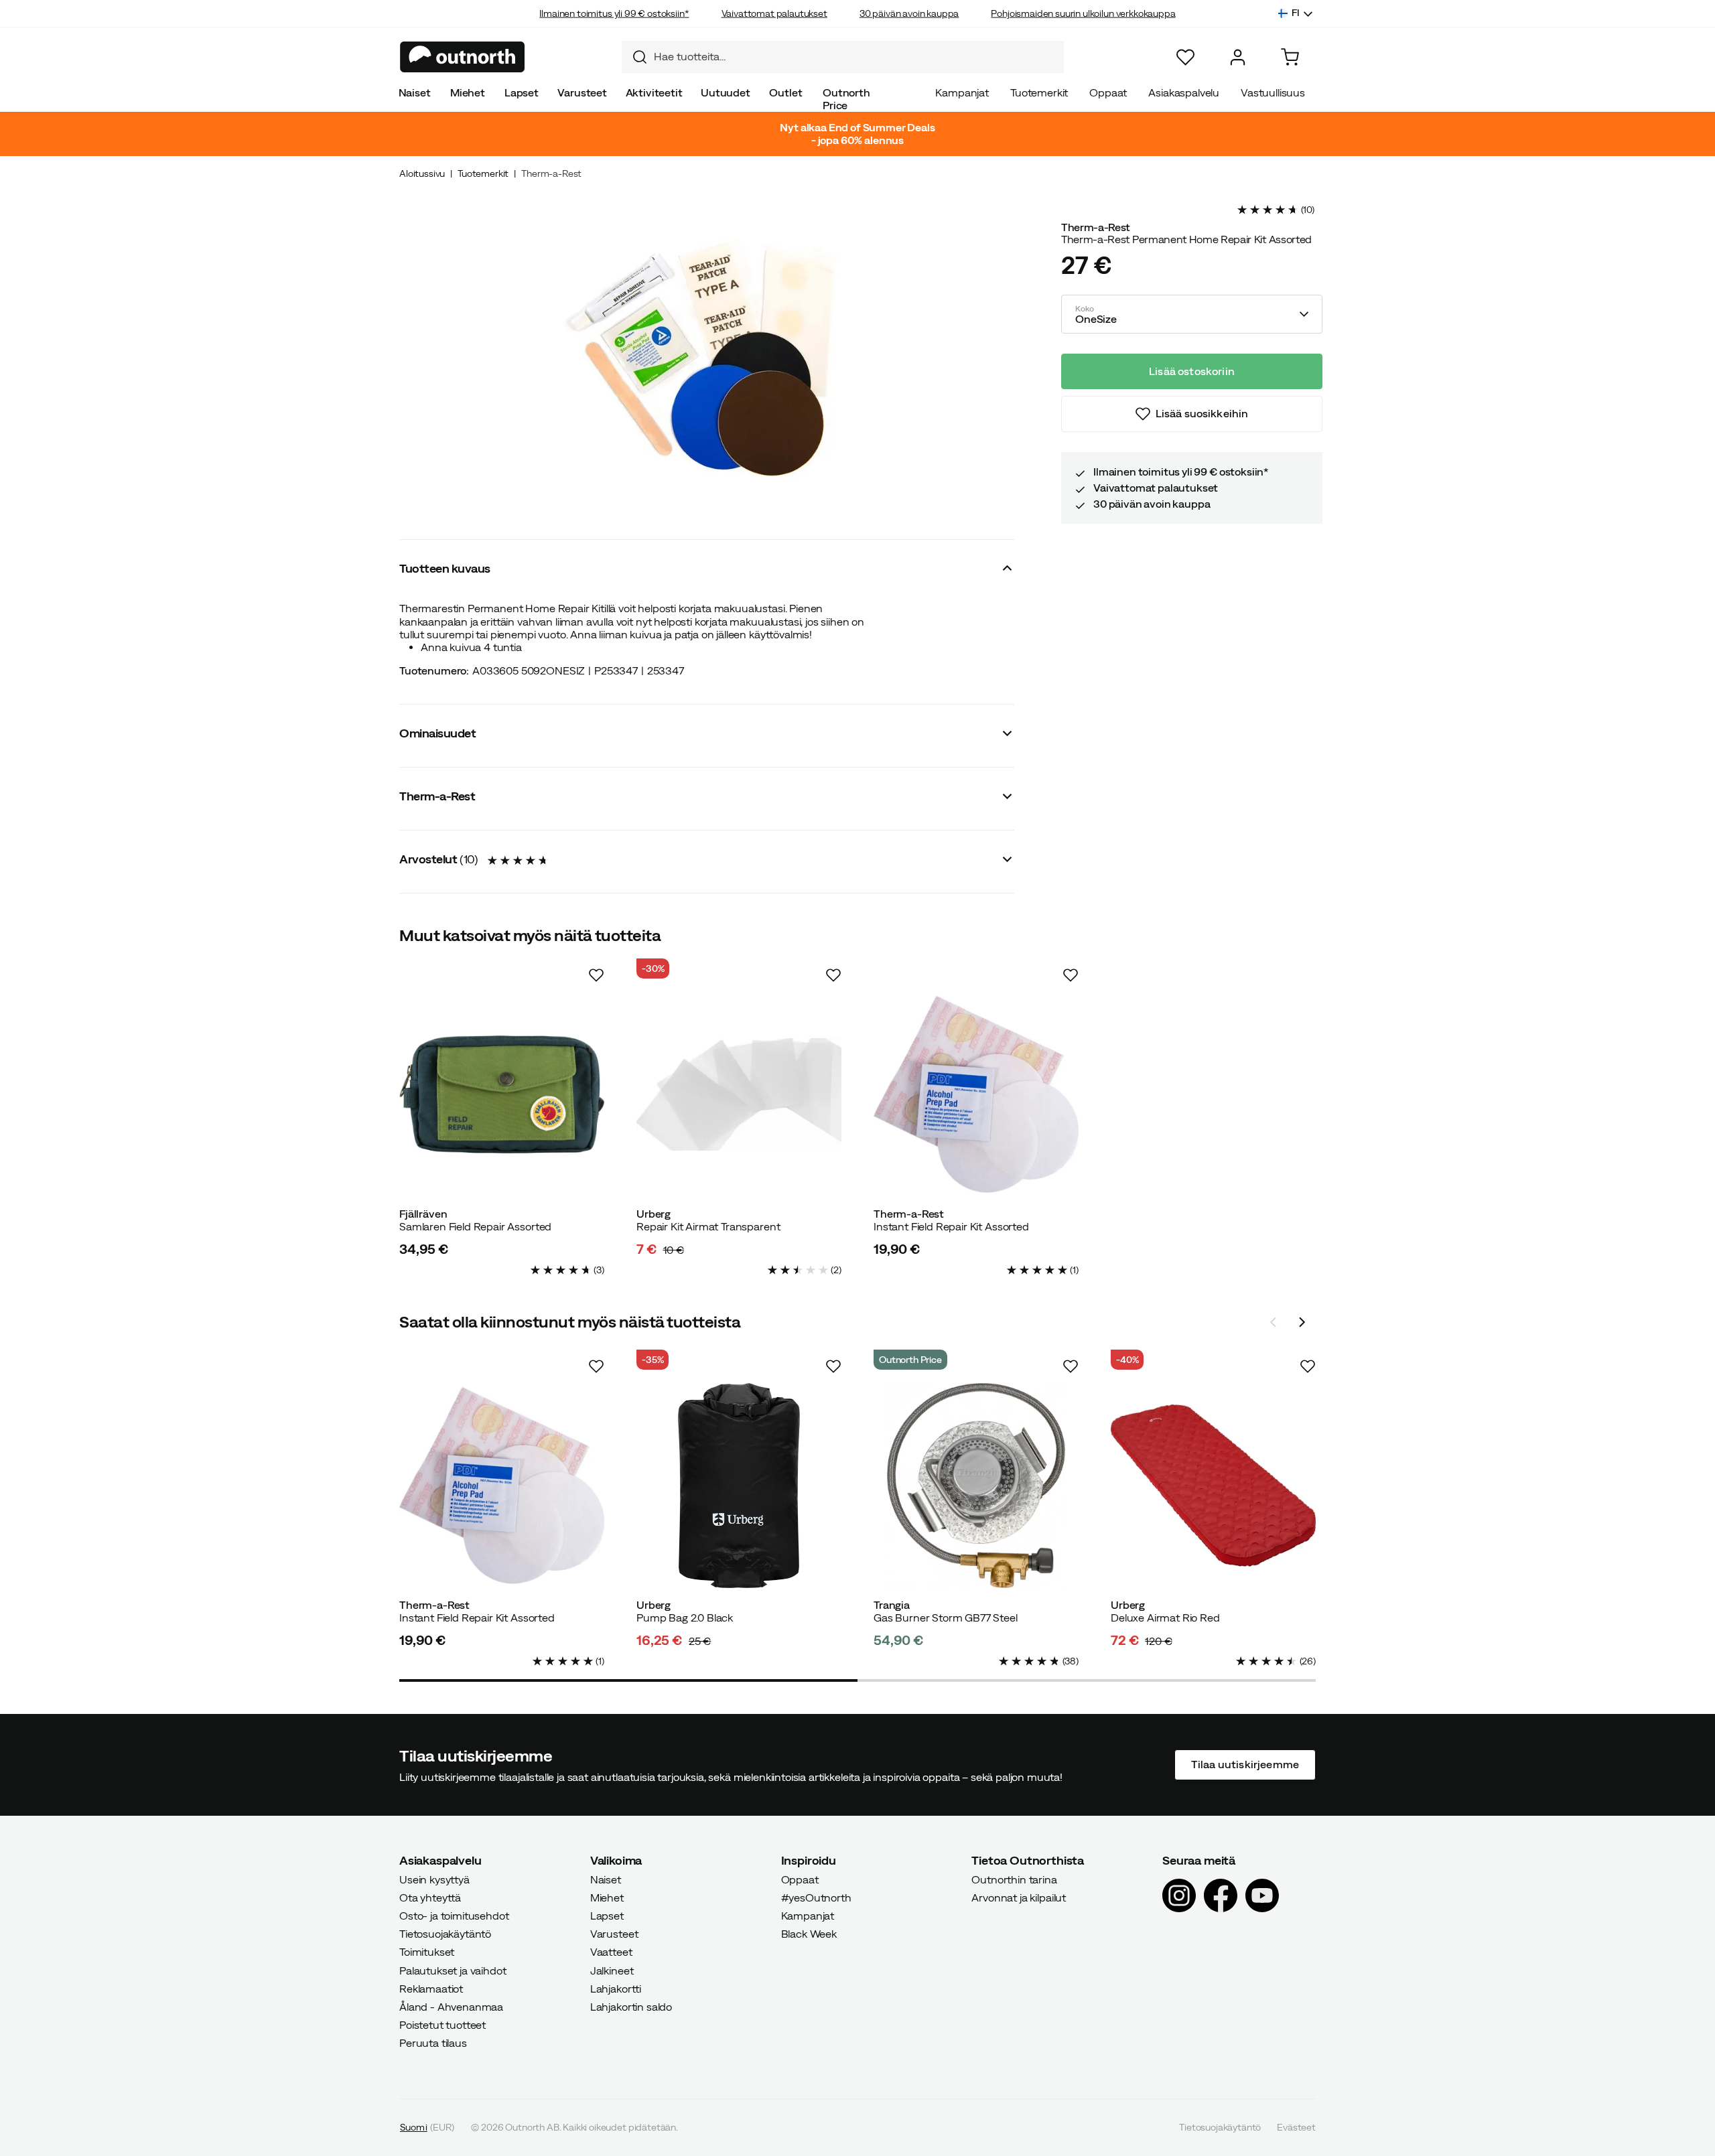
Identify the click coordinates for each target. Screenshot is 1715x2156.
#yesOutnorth (816, 1897)
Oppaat (1108, 92)
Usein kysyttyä (434, 1879)
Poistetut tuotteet (442, 2025)
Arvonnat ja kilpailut (1019, 1897)
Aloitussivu (422, 173)
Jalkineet (612, 1970)
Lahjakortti (616, 1989)
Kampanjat (962, 92)
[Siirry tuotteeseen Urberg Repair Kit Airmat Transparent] (739, 1094)
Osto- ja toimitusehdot (454, 1916)
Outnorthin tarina (1014, 1879)
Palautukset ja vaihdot (453, 1970)
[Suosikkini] (1185, 57)
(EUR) (427, 2127)
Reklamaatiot (431, 1989)
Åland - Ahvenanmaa (451, 2007)
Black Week (809, 1934)
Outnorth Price (846, 99)
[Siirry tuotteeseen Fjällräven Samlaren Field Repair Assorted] (502, 1094)
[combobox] (843, 57)
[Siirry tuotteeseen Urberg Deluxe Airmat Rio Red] (1213, 1486)
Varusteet (582, 92)
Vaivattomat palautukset (774, 13)
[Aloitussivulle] (463, 57)
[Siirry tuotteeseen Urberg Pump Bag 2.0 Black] (739, 1486)
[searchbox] (855, 57)
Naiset (415, 92)
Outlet (785, 92)
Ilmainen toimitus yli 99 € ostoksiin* (614, 13)
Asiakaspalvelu (1184, 92)
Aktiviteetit (654, 92)
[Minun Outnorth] (1238, 57)
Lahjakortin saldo (631, 2007)
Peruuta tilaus (433, 2043)
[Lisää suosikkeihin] (596, 975)
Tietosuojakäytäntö (445, 1934)
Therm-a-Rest (551, 173)
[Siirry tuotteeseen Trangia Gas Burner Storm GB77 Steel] (976, 1486)
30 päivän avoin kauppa (909, 13)
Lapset (522, 92)
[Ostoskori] (1290, 57)
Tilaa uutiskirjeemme (1245, 1765)
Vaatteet (611, 1952)
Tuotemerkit (1039, 92)
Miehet (468, 92)
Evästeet (1296, 2127)
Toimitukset (427, 1952)
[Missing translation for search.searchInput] (634, 57)
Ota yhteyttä (430, 1897)
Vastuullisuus (1273, 92)
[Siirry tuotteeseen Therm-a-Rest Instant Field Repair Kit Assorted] (976, 1094)
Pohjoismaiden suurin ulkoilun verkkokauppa (1083, 13)
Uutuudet (726, 92)
